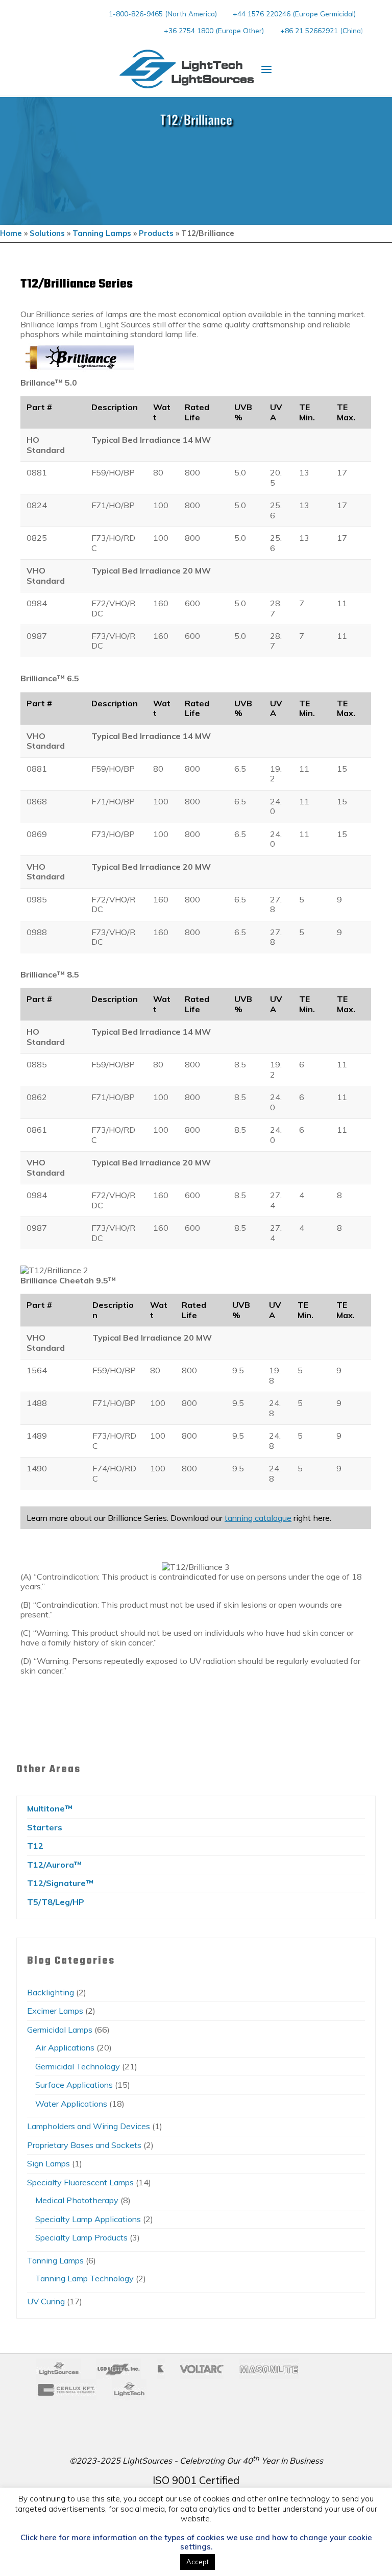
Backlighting (51, 1992)
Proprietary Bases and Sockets (84, 2145)
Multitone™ (50, 1808)
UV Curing (46, 2301)
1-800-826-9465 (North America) (163, 14)
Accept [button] (198, 2562)
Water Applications (71, 2104)
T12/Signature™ (60, 1883)
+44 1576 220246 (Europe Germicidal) (294, 14)
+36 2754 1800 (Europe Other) (214, 30)
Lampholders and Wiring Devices (89, 2126)
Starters (45, 1827)
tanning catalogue (258, 1517)
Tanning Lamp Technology (84, 2278)
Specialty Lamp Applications (88, 2219)
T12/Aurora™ (54, 1865)
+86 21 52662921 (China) (322, 30)
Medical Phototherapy (77, 2200)
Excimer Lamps (55, 2011)
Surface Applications (74, 2085)
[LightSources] (187, 69)
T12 (35, 1846)
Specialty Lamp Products (81, 2237)
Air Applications (65, 2047)
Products (156, 233)
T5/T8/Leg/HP (56, 1902)
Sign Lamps (48, 2163)
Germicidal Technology (78, 2066)
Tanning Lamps (102, 233)
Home (11, 233)
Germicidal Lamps (60, 2030)
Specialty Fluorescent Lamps (80, 2182)
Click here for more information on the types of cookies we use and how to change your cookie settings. (196, 2542)
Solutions (47, 233)
